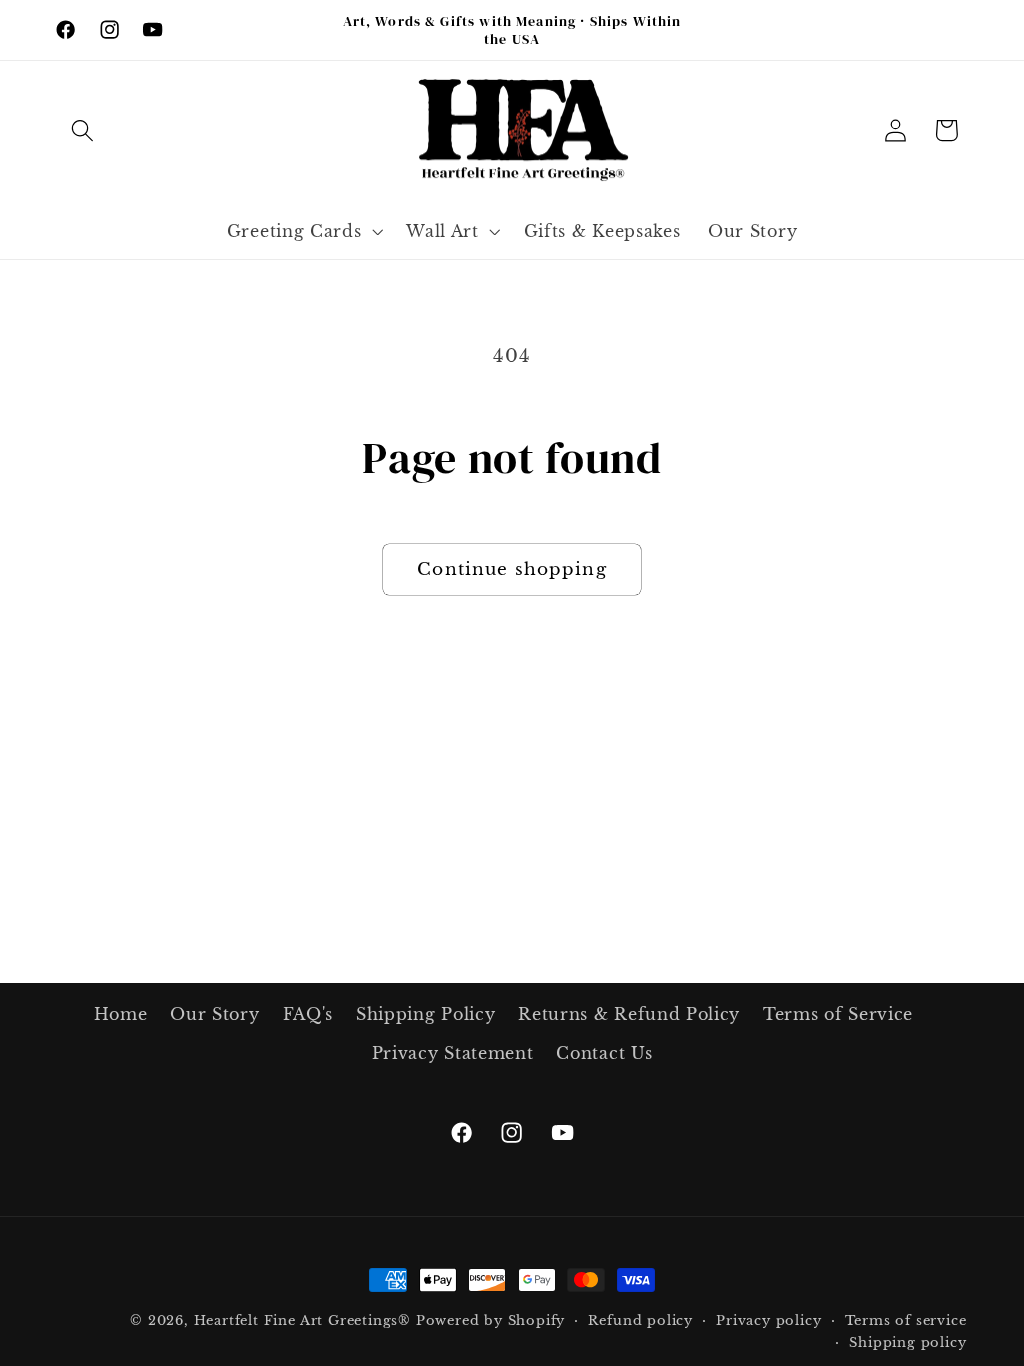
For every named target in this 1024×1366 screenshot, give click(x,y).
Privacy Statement (453, 1053)
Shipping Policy (425, 1014)
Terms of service (906, 1320)
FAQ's (308, 1014)
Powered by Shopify (491, 1320)
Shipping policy (907, 1342)
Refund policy (640, 1320)
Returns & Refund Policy (629, 1014)
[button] (83, 130)
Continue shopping (512, 569)
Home (121, 1014)
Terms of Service (838, 1014)
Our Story (214, 1014)
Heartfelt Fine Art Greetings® (302, 1320)
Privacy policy (768, 1320)
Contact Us (604, 1053)
